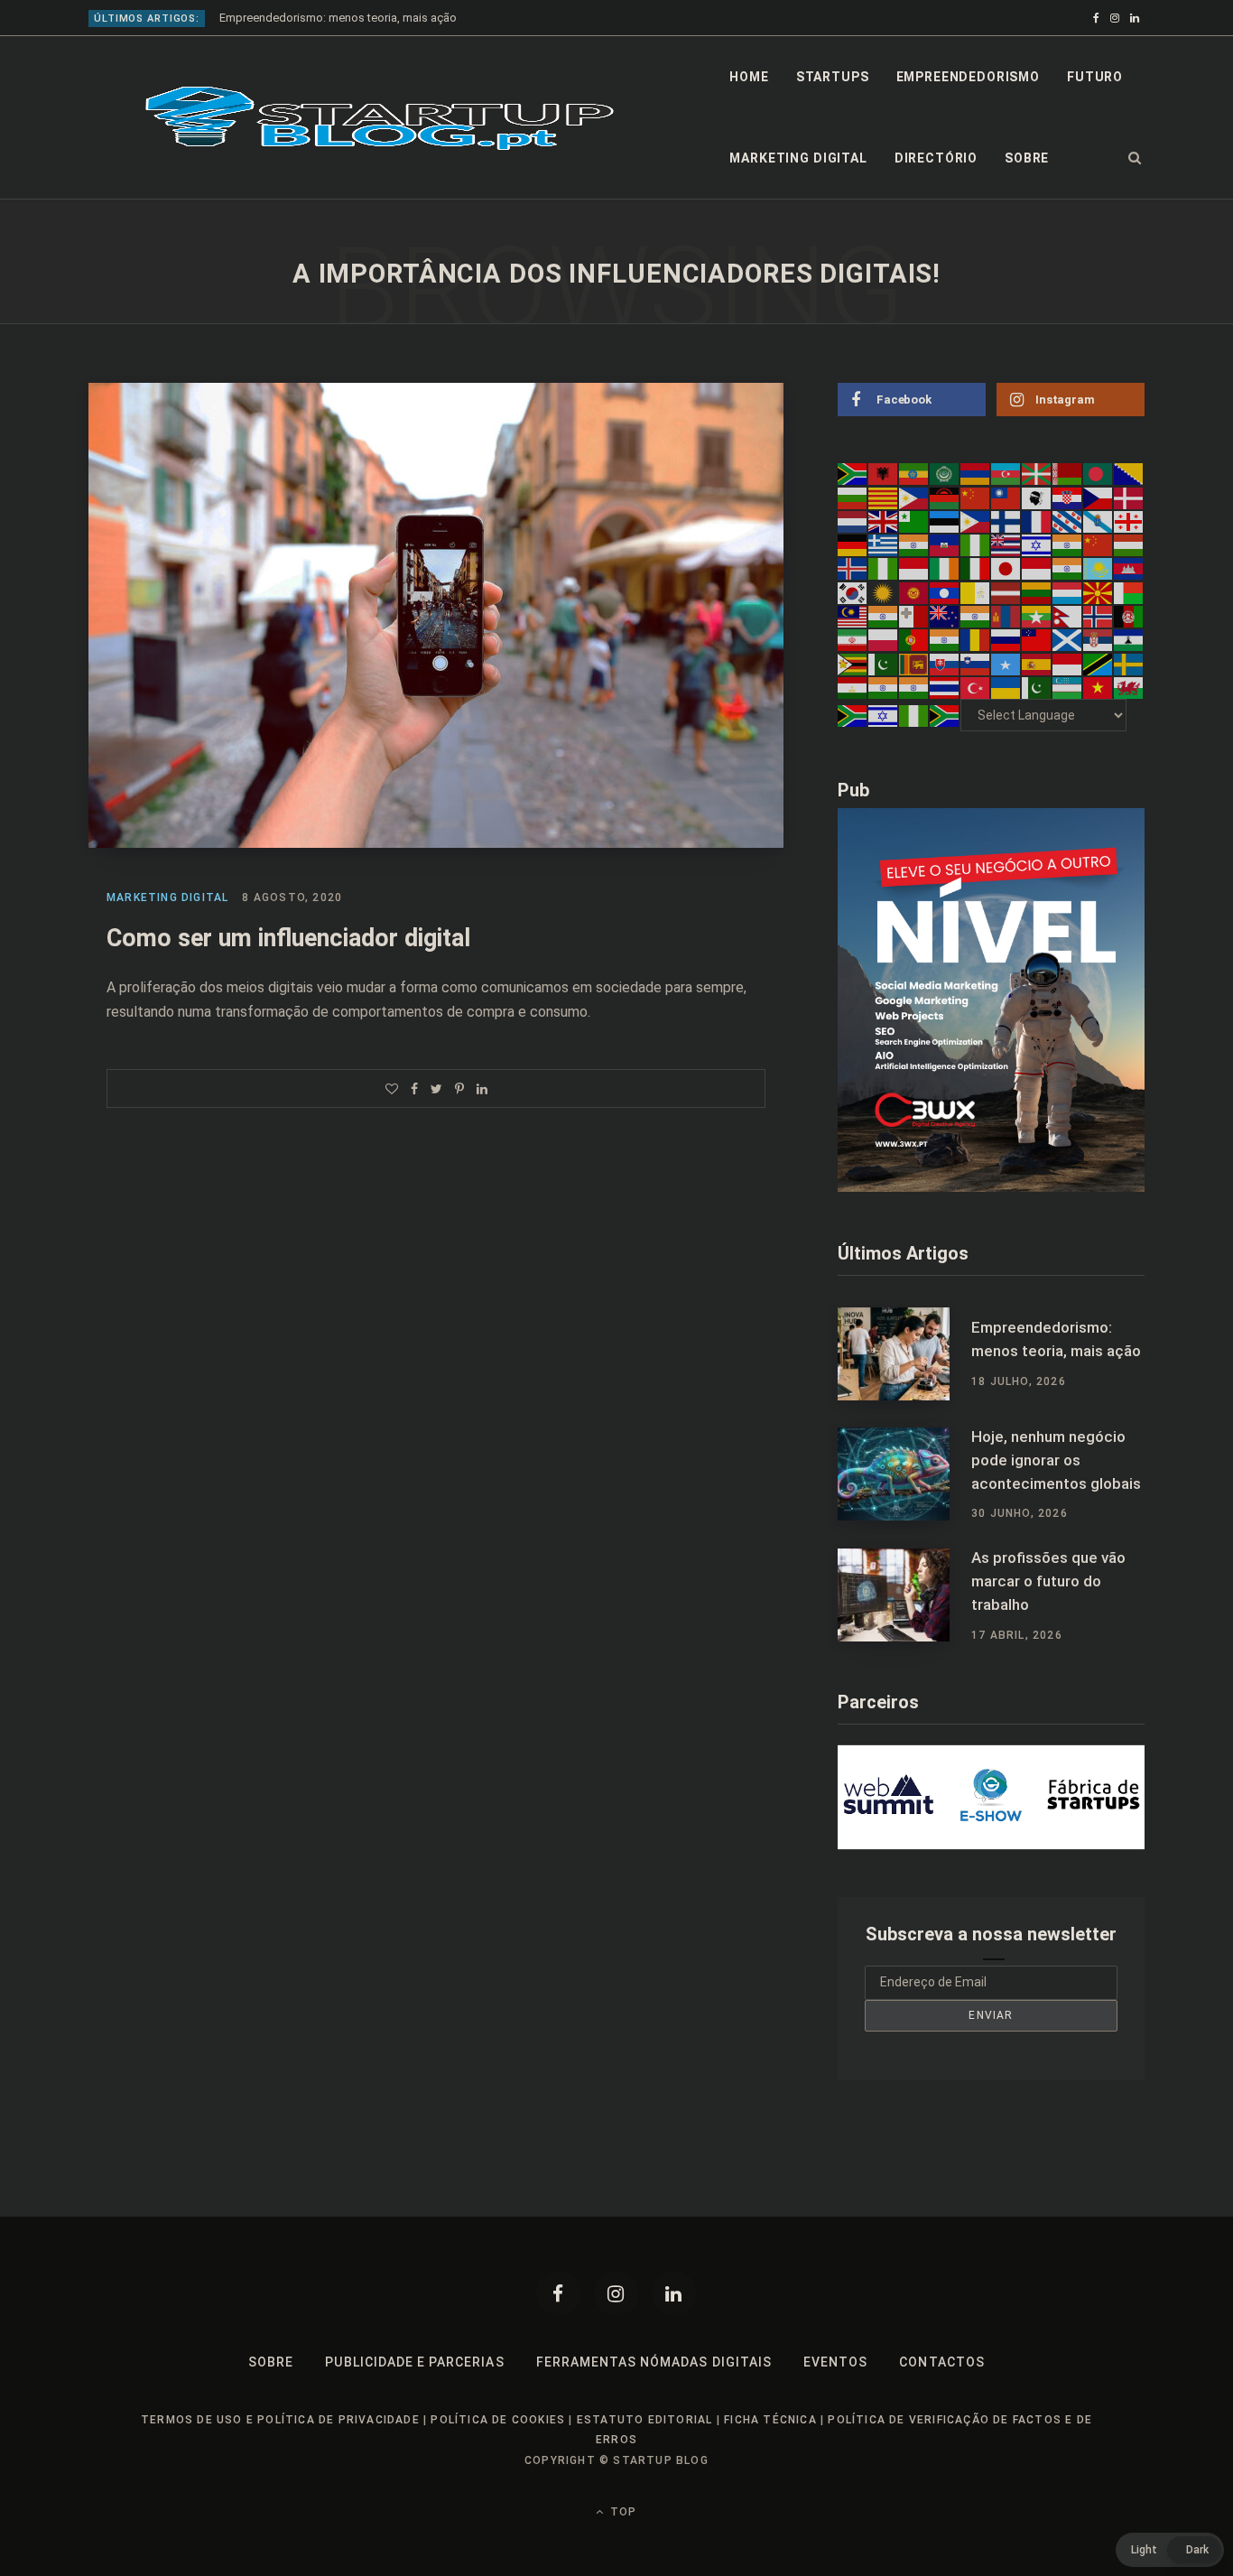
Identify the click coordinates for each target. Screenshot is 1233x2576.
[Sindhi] (884, 663)
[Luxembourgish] (1068, 591)
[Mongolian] (1006, 616)
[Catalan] (884, 497)
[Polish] (884, 639)
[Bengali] (1099, 473)
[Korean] (853, 591)
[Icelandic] (853, 568)
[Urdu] (1037, 687)
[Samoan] (1037, 639)
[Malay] (853, 616)
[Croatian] (1068, 497)
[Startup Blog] (380, 118)
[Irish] (945, 568)
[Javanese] (1037, 568)
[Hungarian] (1129, 544)
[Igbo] (884, 568)
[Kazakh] (1099, 568)
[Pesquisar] (1135, 158)
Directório (936, 158)
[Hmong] (1099, 544)
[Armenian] (976, 473)
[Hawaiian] (1006, 544)
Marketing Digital (798, 158)
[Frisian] (1068, 521)
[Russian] (1006, 639)
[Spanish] (1037, 663)
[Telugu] (914, 687)
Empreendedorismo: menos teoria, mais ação (338, 18)
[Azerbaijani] (1006, 473)
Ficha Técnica (770, 2420)
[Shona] (853, 663)
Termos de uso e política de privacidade (280, 2420)
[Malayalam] (884, 616)
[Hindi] (1068, 544)
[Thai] (945, 687)
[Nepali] (1068, 616)
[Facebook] (559, 2293)
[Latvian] (1006, 591)
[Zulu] (945, 715)
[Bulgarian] (853, 497)
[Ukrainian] (1006, 687)
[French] (1037, 521)
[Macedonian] (1099, 591)
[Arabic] (945, 473)
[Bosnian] (1129, 473)
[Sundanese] (1068, 663)
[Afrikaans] (853, 473)
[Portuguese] (914, 639)
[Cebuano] (914, 497)
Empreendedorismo (968, 77)
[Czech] (1099, 497)
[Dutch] (853, 521)
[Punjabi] (945, 639)
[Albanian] (884, 473)
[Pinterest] (459, 1089)
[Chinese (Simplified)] (976, 497)
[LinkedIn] (482, 1089)
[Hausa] (976, 544)
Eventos (835, 2362)
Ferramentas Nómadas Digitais (654, 2362)
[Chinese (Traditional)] (1006, 497)
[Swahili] (1099, 663)
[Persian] (853, 639)
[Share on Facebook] (414, 1089)
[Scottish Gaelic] (1068, 639)
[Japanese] (1006, 568)
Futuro (1095, 77)
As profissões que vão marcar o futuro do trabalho (1048, 1581)
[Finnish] (1006, 521)
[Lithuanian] (1037, 591)
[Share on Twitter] (436, 1089)
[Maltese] (914, 616)
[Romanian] (976, 639)
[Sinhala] (914, 663)
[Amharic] (914, 473)
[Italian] (976, 568)
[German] (853, 544)
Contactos (941, 2362)
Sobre (1027, 158)
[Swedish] (1129, 663)
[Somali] (1006, 663)
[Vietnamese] (1099, 687)
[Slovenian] (976, 663)
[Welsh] (1129, 687)
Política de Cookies (498, 2420)
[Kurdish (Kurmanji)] (884, 591)
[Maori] (945, 616)
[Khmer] (1129, 568)
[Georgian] (1129, 521)
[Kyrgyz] (914, 591)
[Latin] (976, 591)
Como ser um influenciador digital (288, 938)
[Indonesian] (914, 568)
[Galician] (1099, 521)
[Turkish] (976, 687)
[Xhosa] (853, 715)
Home (749, 77)
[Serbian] (1099, 639)
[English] (884, 521)
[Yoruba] (914, 715)
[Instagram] (616, 2293)
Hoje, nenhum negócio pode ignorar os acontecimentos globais (1056, 1460)
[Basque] (1037, 473)
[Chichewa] (945, 497)
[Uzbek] (1068, 687)
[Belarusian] (1068, 473)
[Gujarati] (914, 544)
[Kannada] (1068, 568)
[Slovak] (945, 663)
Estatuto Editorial (645, 2420)
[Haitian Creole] (945, 544)
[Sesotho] (1129, 639)
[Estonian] (945, 521)
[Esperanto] (914, 521)
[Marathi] (976, 616)
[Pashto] (1129, 616)
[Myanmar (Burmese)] (1037, 616)
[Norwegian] (1099, 616)
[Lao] (945, 591)
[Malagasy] (1129, 591)
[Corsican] (1037, 497)
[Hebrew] (1037, 544)
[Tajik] (853, 687)
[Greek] (884, 544)
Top (621, 2512)
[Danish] (1129, 497)
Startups (833, 77)
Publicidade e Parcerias (414, 2362)
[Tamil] (884, 687)
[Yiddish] (884, 715)
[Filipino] (976, 521)
